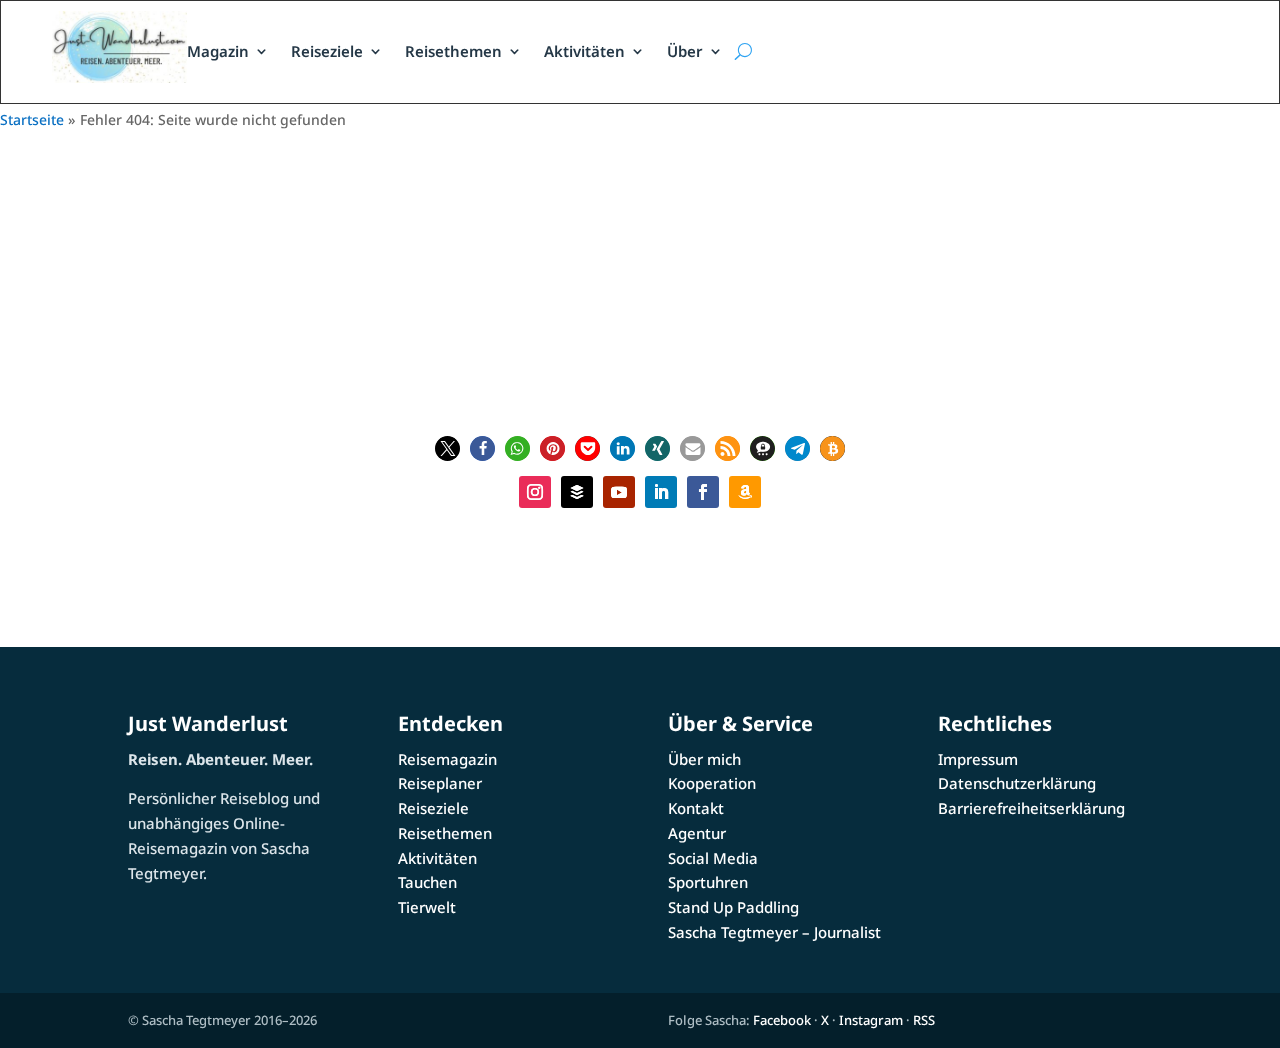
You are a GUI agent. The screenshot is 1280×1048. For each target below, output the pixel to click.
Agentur (697, 833)
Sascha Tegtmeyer (651, 312)
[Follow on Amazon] (745, 492)
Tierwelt (427, 907)
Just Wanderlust (208, 723)
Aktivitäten (584, 51)
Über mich (704, 759)
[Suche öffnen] (743, 52)
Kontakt (696, 808)
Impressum (978, 759)
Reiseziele (327, 51)
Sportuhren (708, 882)
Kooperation (712, 783)
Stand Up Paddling (733, 907)
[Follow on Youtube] (619, 492)
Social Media (713, 858)
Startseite (32, 119)
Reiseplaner (440, 783)
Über (685, 51)
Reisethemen (453, 51)
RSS (924, 1020)
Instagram (871, 1020)
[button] (447, 448)
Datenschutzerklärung (1017, 783)
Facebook (782, 1020)
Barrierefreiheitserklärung (1031, 808)
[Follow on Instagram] (535, 492)
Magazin (218, 51)
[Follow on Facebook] (703, 492)
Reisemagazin (447, 759)
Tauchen (427, 882)
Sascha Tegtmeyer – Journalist (774, 932)
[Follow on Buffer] (577, 492)
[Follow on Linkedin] (661, 492)
